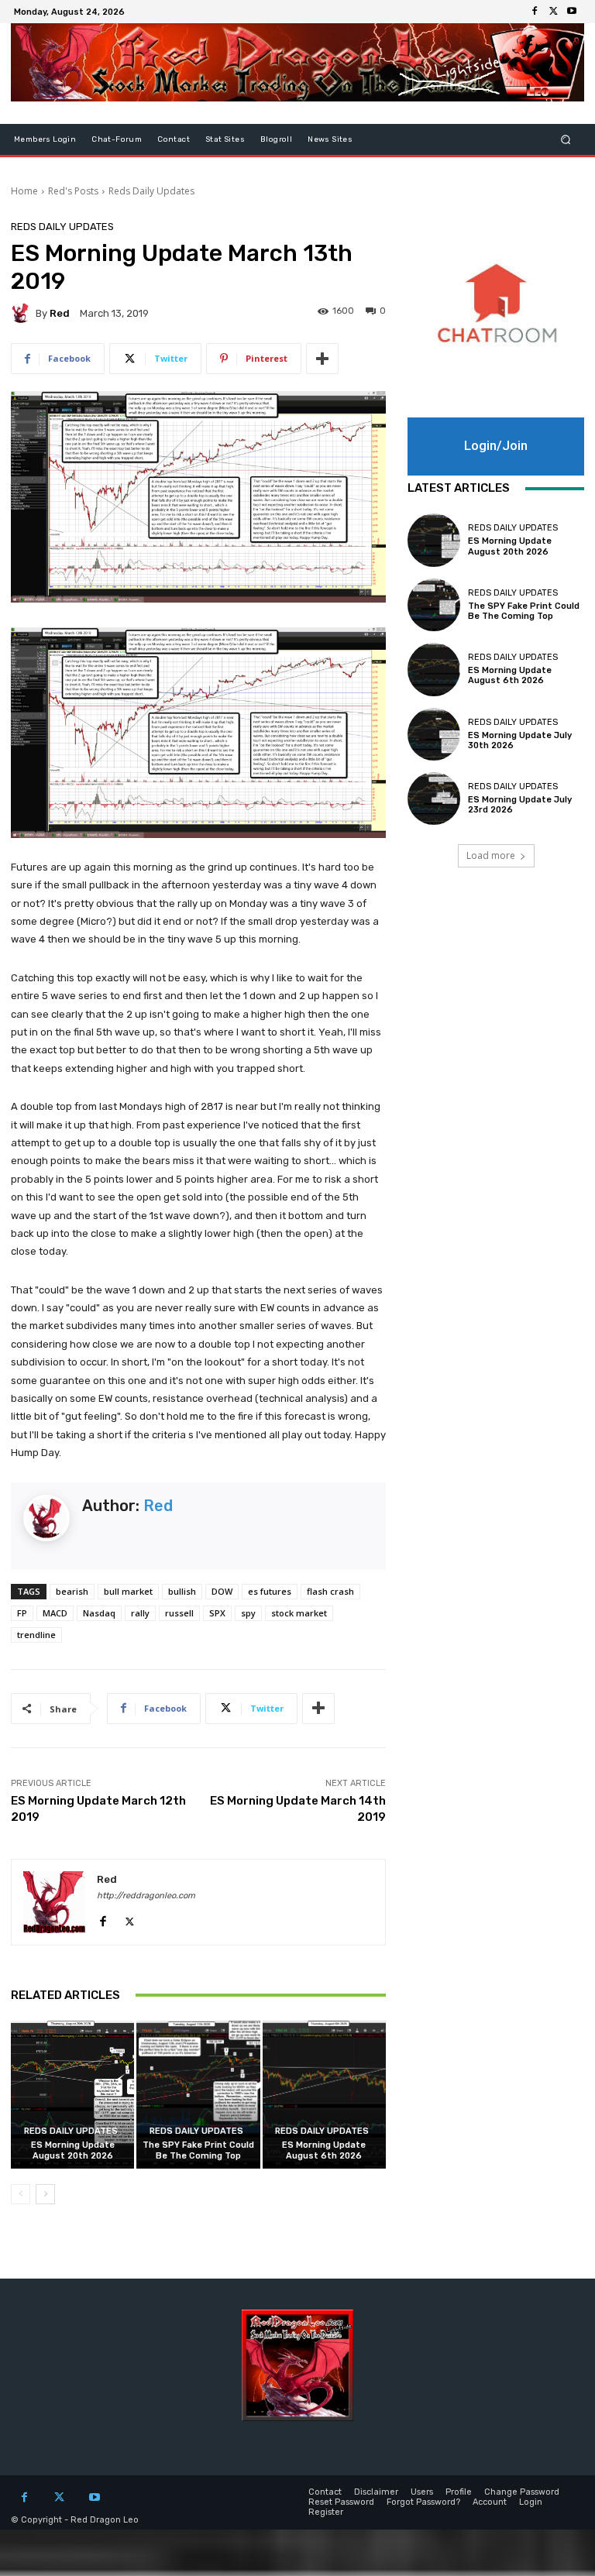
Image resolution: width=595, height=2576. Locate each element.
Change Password (522, 2492)
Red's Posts (73, 191)
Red (60, 313)
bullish (182, 1591)
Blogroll (276, 139)
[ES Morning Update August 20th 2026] (72, 2095)
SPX (217, 1613)
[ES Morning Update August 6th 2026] (324, 2095)
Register (326, 2512)
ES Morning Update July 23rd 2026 (520, 805)
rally (140, 1613)
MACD (55, 1613)
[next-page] (45, 2194)
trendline (36, 1635)
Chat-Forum (117, 139)
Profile (459, 2492)
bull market (128, 1591)
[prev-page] (21, 2194)
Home (24, 191)
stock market (299, 1613)
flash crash (330, 1591)
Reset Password (341, 2502)
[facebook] (103, 1918)
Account (490, 2502)
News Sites (330, 139)
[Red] (23, 313)
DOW (222, 1591)
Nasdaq (99, 1613)
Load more (491, 855)
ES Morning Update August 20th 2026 (73, 2150)
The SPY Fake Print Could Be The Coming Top (198, 2150)
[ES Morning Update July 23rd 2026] (434, 799)
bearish (72, 1591)
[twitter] (130, 1918)
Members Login (45, 139)
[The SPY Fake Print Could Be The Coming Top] (198, 2095)
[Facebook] (535, 12)
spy (248, 1613)
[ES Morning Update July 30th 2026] (434, 734)
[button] (566, 140)
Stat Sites (225, 139)
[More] (322, 359)
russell (179, 1613)
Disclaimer (376, 2492)
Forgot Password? (423, 2502)
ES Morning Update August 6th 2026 (324, 2150)
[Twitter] (553, 12)
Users (422, 2492)
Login (531, 2502)
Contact (174, 139)
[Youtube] (572, 12)
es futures (270, 1591)
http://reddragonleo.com (146, 1896)
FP (22, 1613)
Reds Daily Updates (151, 191)
